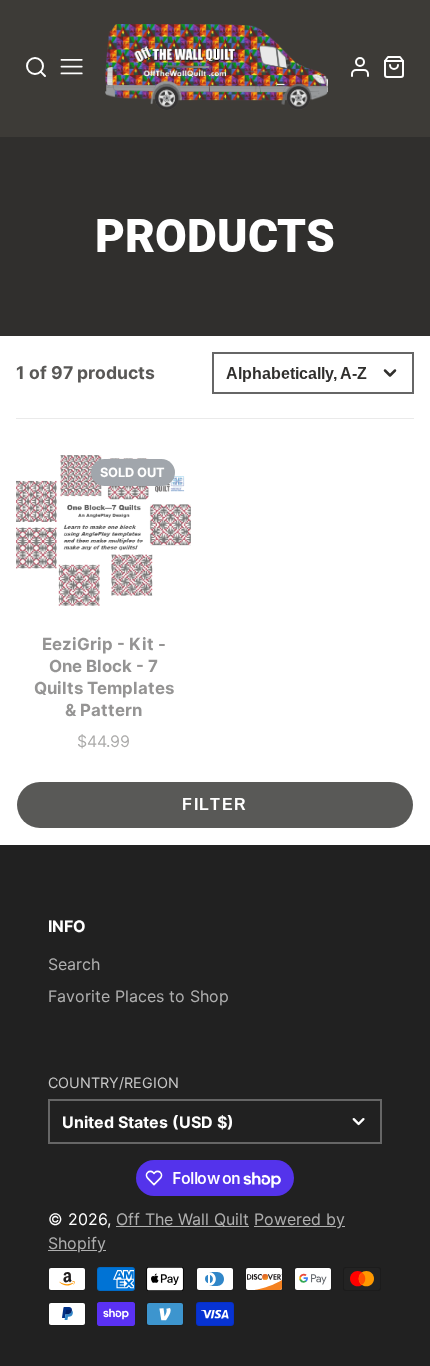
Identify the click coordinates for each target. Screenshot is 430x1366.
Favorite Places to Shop (138, 996)
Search (74, 964)
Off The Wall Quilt (182, 1219)
